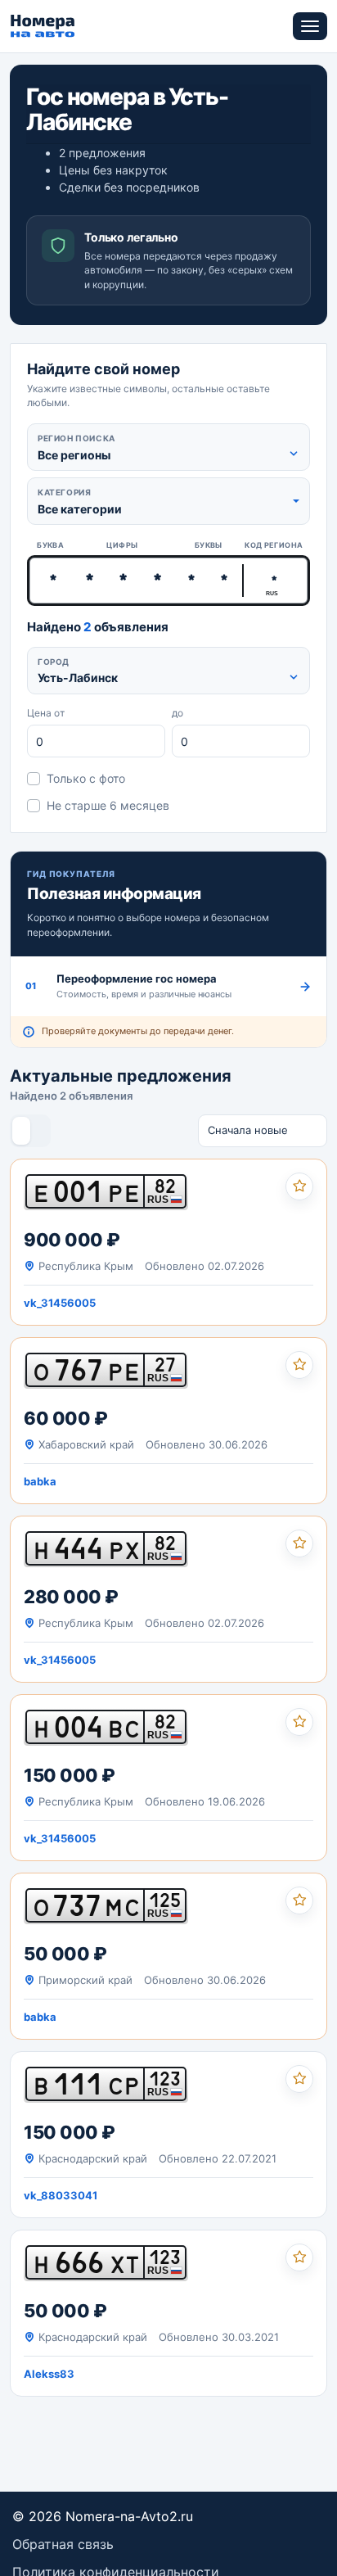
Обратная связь (63, 2544)
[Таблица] (39, 1131)
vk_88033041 (61, 2195)
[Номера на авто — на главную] (43, 26)
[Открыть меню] (310, 26)
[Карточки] (21, 1131)
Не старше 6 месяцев (108, 805)
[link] (168, 1242)
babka (40, 1481)
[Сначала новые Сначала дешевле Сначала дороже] (263, 1131)
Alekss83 (49, 2374)
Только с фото (86, 778)
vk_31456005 (60, 1303)
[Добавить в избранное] (299, 1186)
